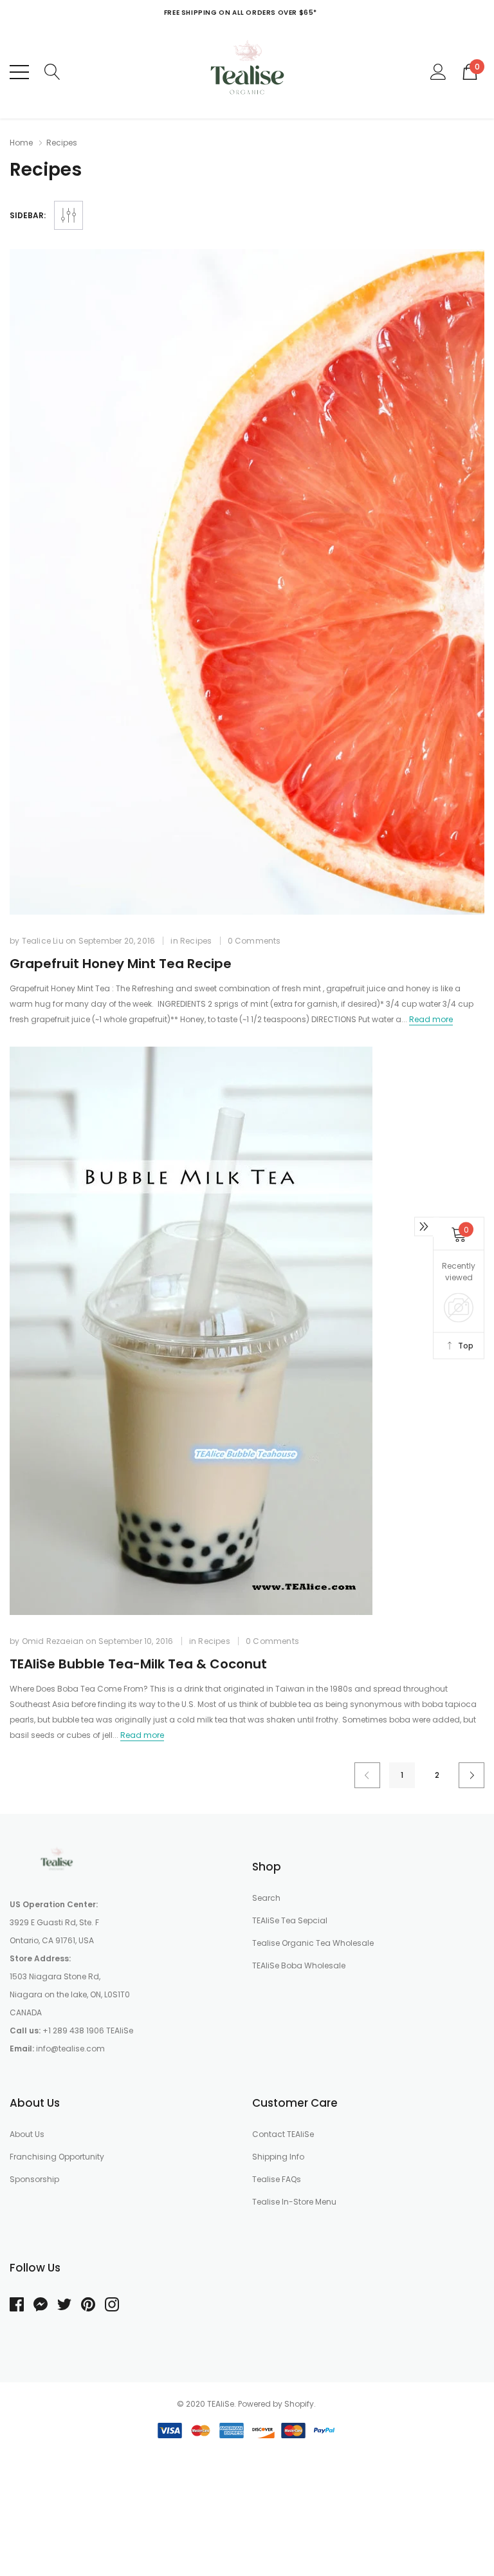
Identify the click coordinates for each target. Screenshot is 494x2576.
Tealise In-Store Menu (294, 2202)
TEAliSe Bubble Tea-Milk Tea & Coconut (138, 1664)
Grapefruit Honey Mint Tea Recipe (121, 964)
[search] (52, 71)
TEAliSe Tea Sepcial (290, 1920)
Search (266, 1898)
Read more (431, 1019)
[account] (438, 71)
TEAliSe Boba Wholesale (299, 1965)
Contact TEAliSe (283, 2134)
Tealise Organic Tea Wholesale (313, 1943)
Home (21, 143)
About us (27, 2134)
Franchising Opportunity (57, 2157)
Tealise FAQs (277, 2179)
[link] (247, 582)
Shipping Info (278, 2157)
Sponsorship (34, 2179)
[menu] (19, 72)
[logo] (247, 72)
